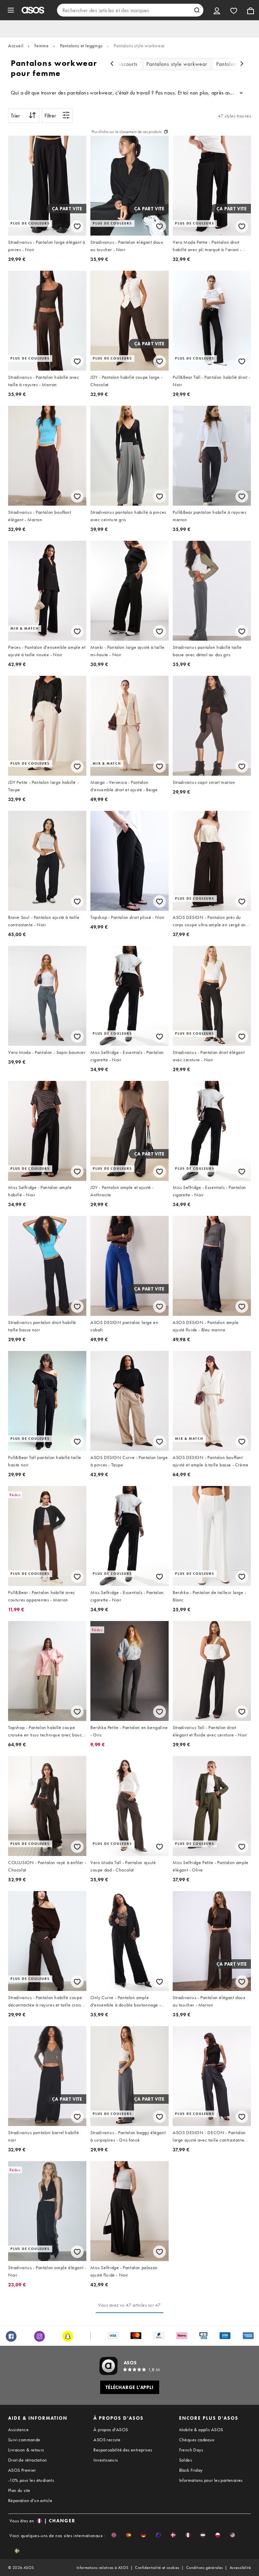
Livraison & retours (26, 2450)
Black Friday (191, 2470)
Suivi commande (24, 2440)
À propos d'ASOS (111, 2429)
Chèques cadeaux (197, 2440)
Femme (41, 46)
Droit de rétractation (27, 2460)
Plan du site (19, 2490)
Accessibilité (240, 2568)
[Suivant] (242, 64)
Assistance (18, 2429)
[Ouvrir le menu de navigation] (11, 10)
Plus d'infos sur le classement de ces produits (126, 132)
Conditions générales (205, 2568)
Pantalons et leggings (81, 46)
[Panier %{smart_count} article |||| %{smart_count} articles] (251, 10)
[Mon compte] (217, 10)
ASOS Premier (22, 2470)
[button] (114, 2535)
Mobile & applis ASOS (201, 2429)
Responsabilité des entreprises (123, 2450)
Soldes (185, 2460)
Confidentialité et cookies (157, 2568)
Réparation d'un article (30, 2500)
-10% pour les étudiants (31, 2480)
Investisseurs (106, 2460)
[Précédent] (112, 64)
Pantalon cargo (234, 64)
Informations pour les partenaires (211, 2480)
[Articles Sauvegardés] (234, 10)
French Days (191, 2450)
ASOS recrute (107, 2440)
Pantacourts (124, 64)
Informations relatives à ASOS (103, 2568)
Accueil (16, 46)
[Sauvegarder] (77, 226)
